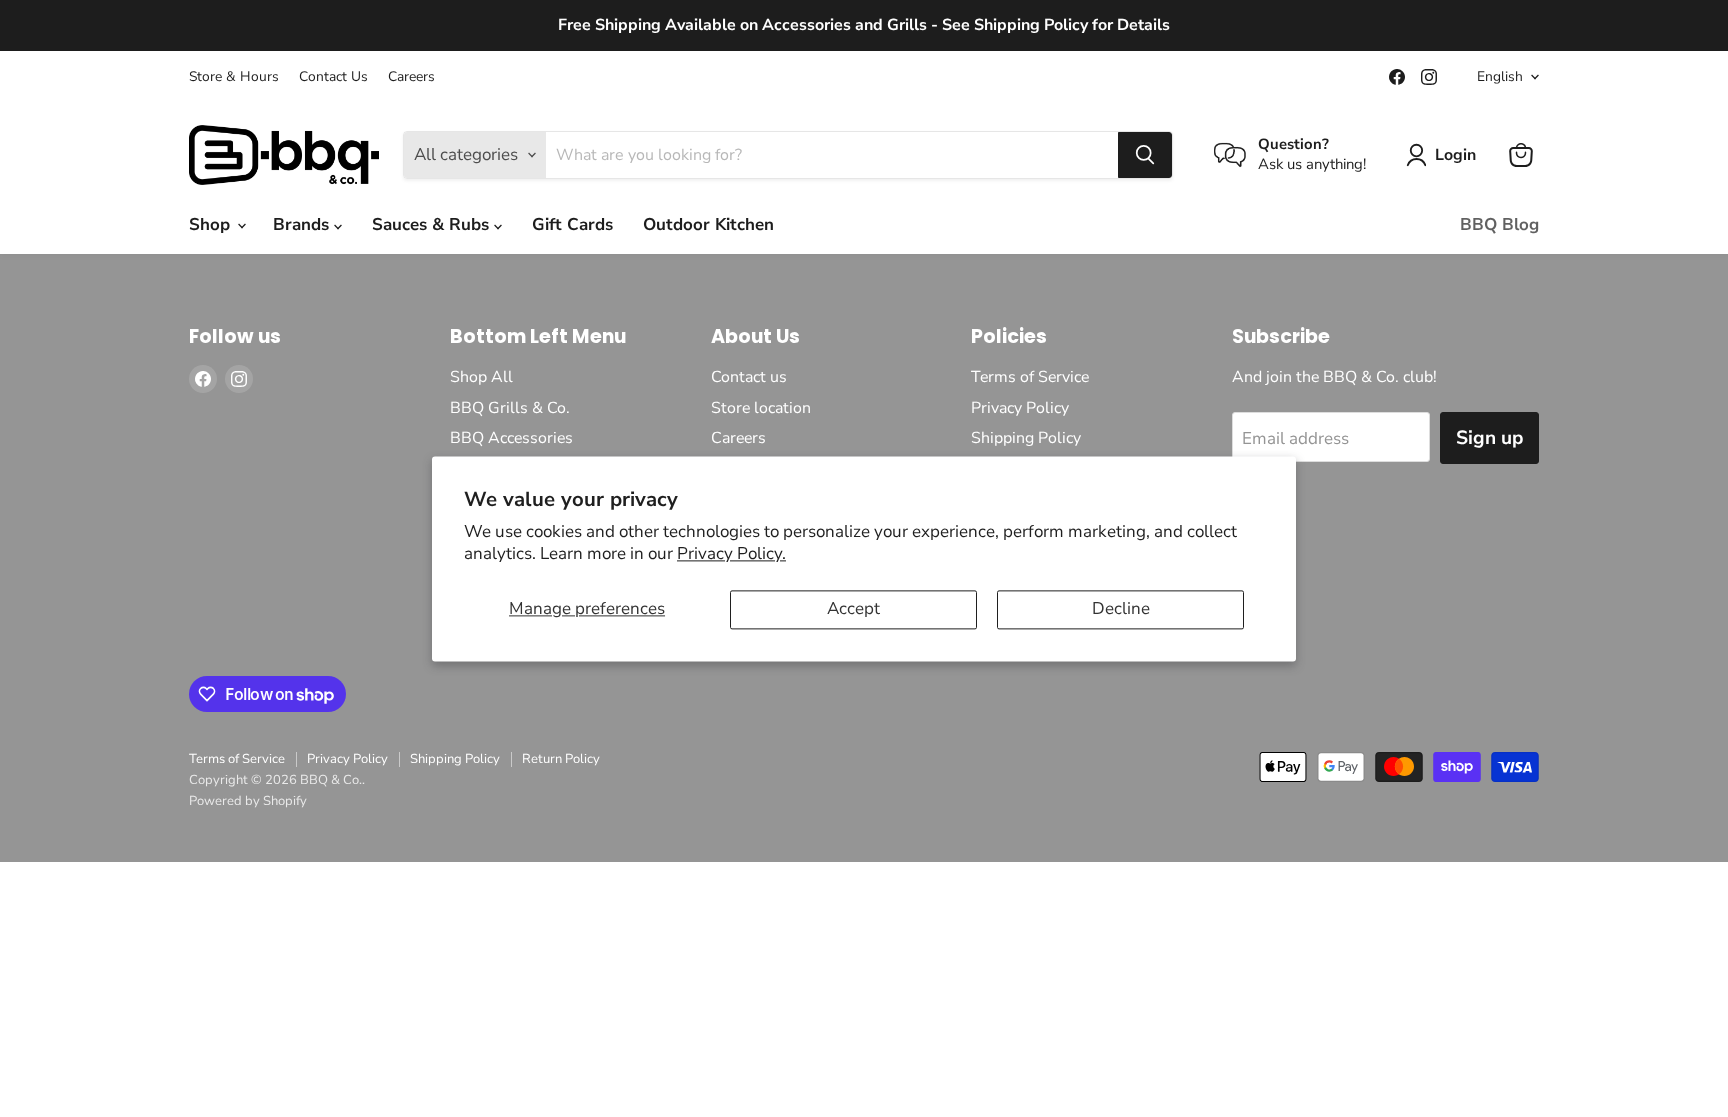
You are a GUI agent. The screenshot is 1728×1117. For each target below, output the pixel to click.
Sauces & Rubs (433, 224)
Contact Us (333, 77)
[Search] (1145, 155)
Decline (1121, 609)
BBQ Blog (1499, 224)
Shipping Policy (1026, 438)
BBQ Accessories (511, 438)
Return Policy (561, 759)
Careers (411, 77)
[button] (1445, 155)
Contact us (749, 377)
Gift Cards (572, 224)
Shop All (481, 377)
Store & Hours (234, 77)
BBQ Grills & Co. (510, 408)
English (1500, 76)
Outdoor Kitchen (708, 224)
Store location (761, 408)
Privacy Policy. (731, 554)
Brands (303, 224)
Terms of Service (1030, 377)
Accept (853, 609)
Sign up (1489, 438)
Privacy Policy (1020, 408)
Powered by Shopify (248, 801)
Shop (212, 224)
